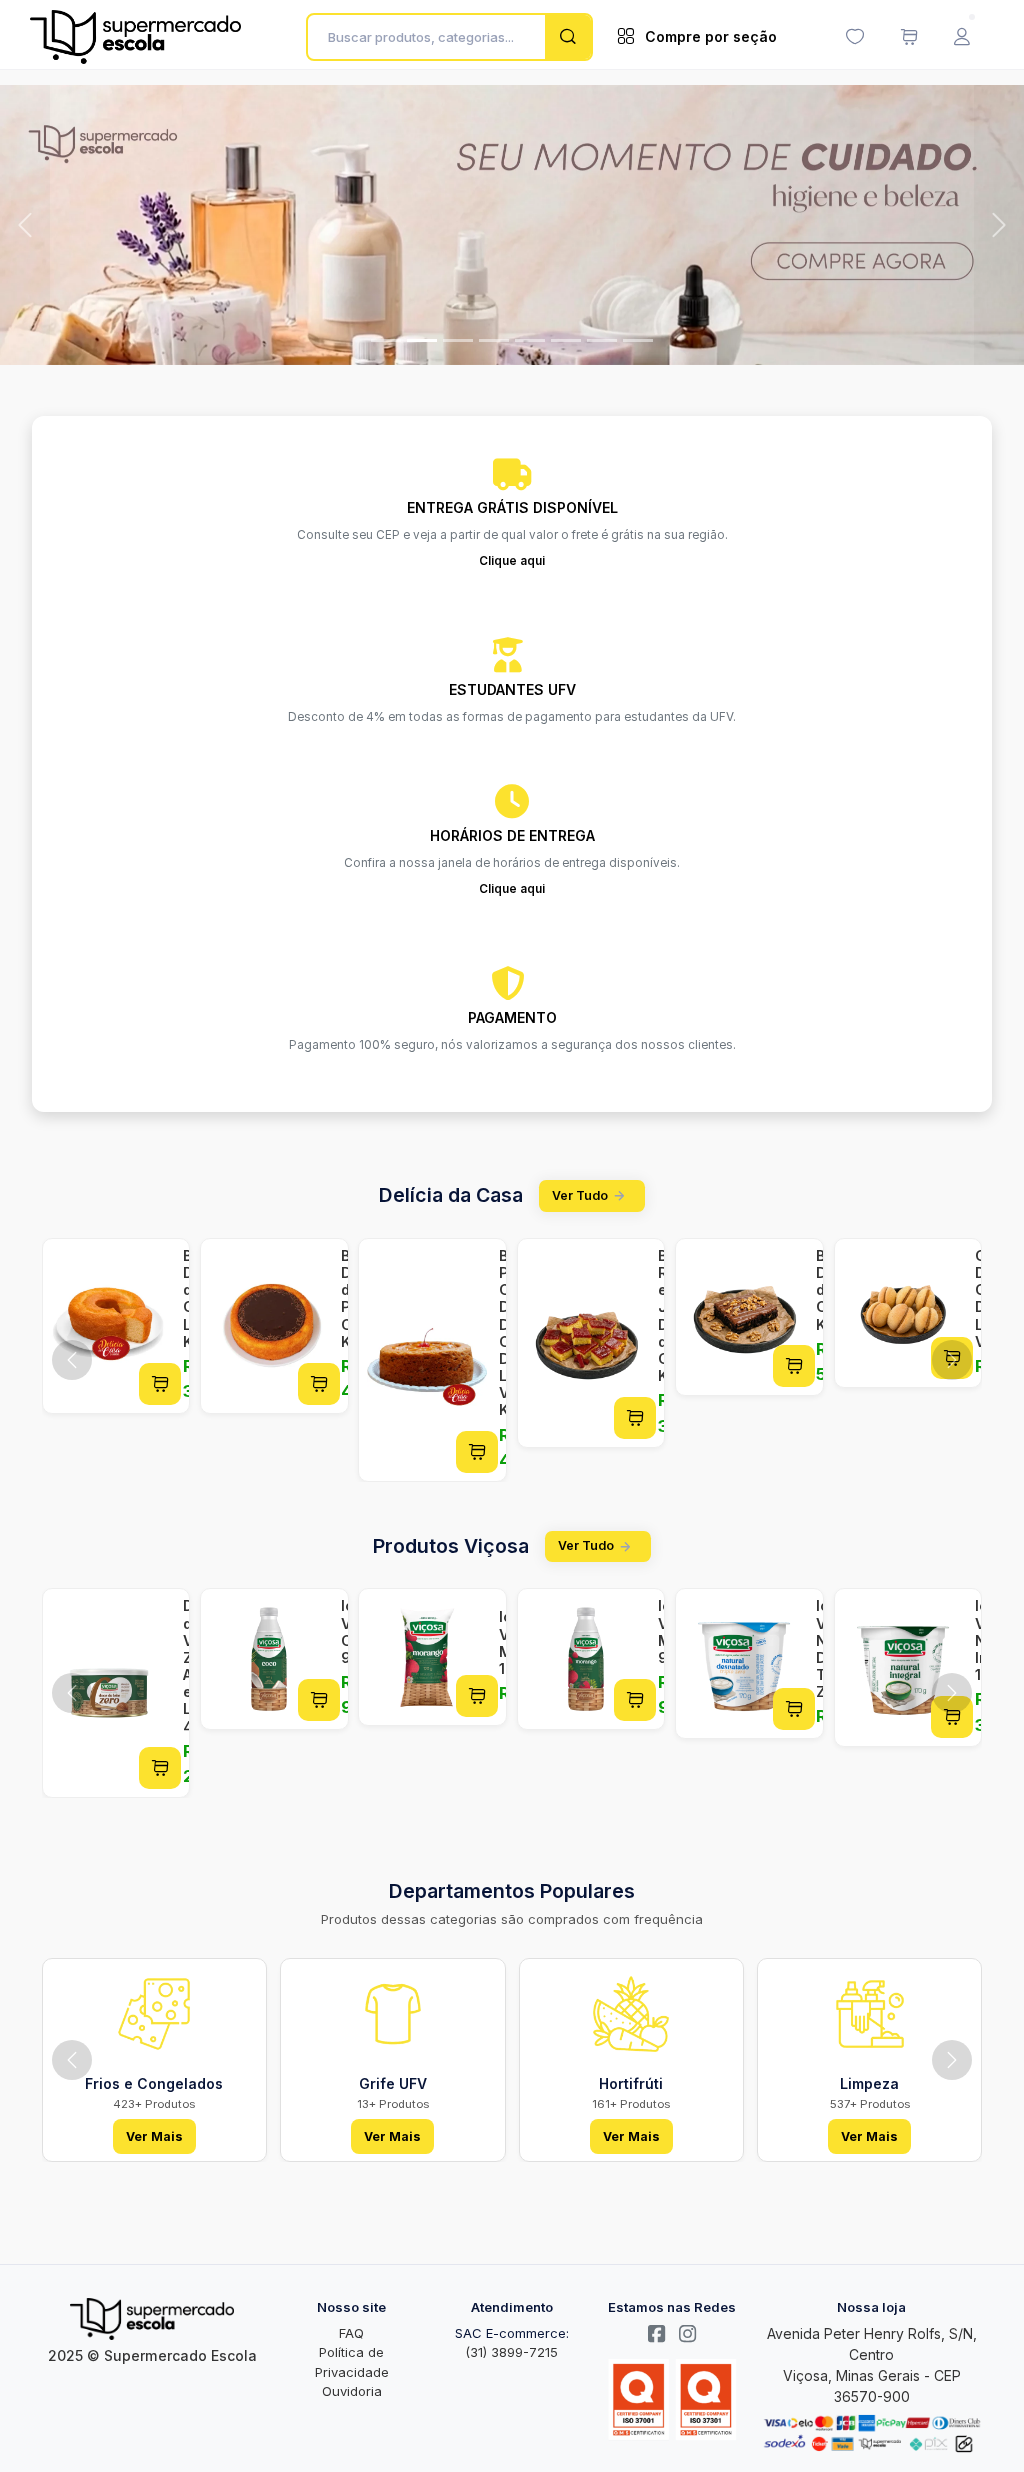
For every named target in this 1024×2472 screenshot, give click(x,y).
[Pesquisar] (568, 37)
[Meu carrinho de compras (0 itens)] (909, 37)
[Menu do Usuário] (962, 37)
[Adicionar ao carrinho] (160, 1381)
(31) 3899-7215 (511, 2350)
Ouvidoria (352, 2389)
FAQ (351, 2331)
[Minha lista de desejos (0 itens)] (855, 37)
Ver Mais (154, 2133)
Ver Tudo (580, 1193)
